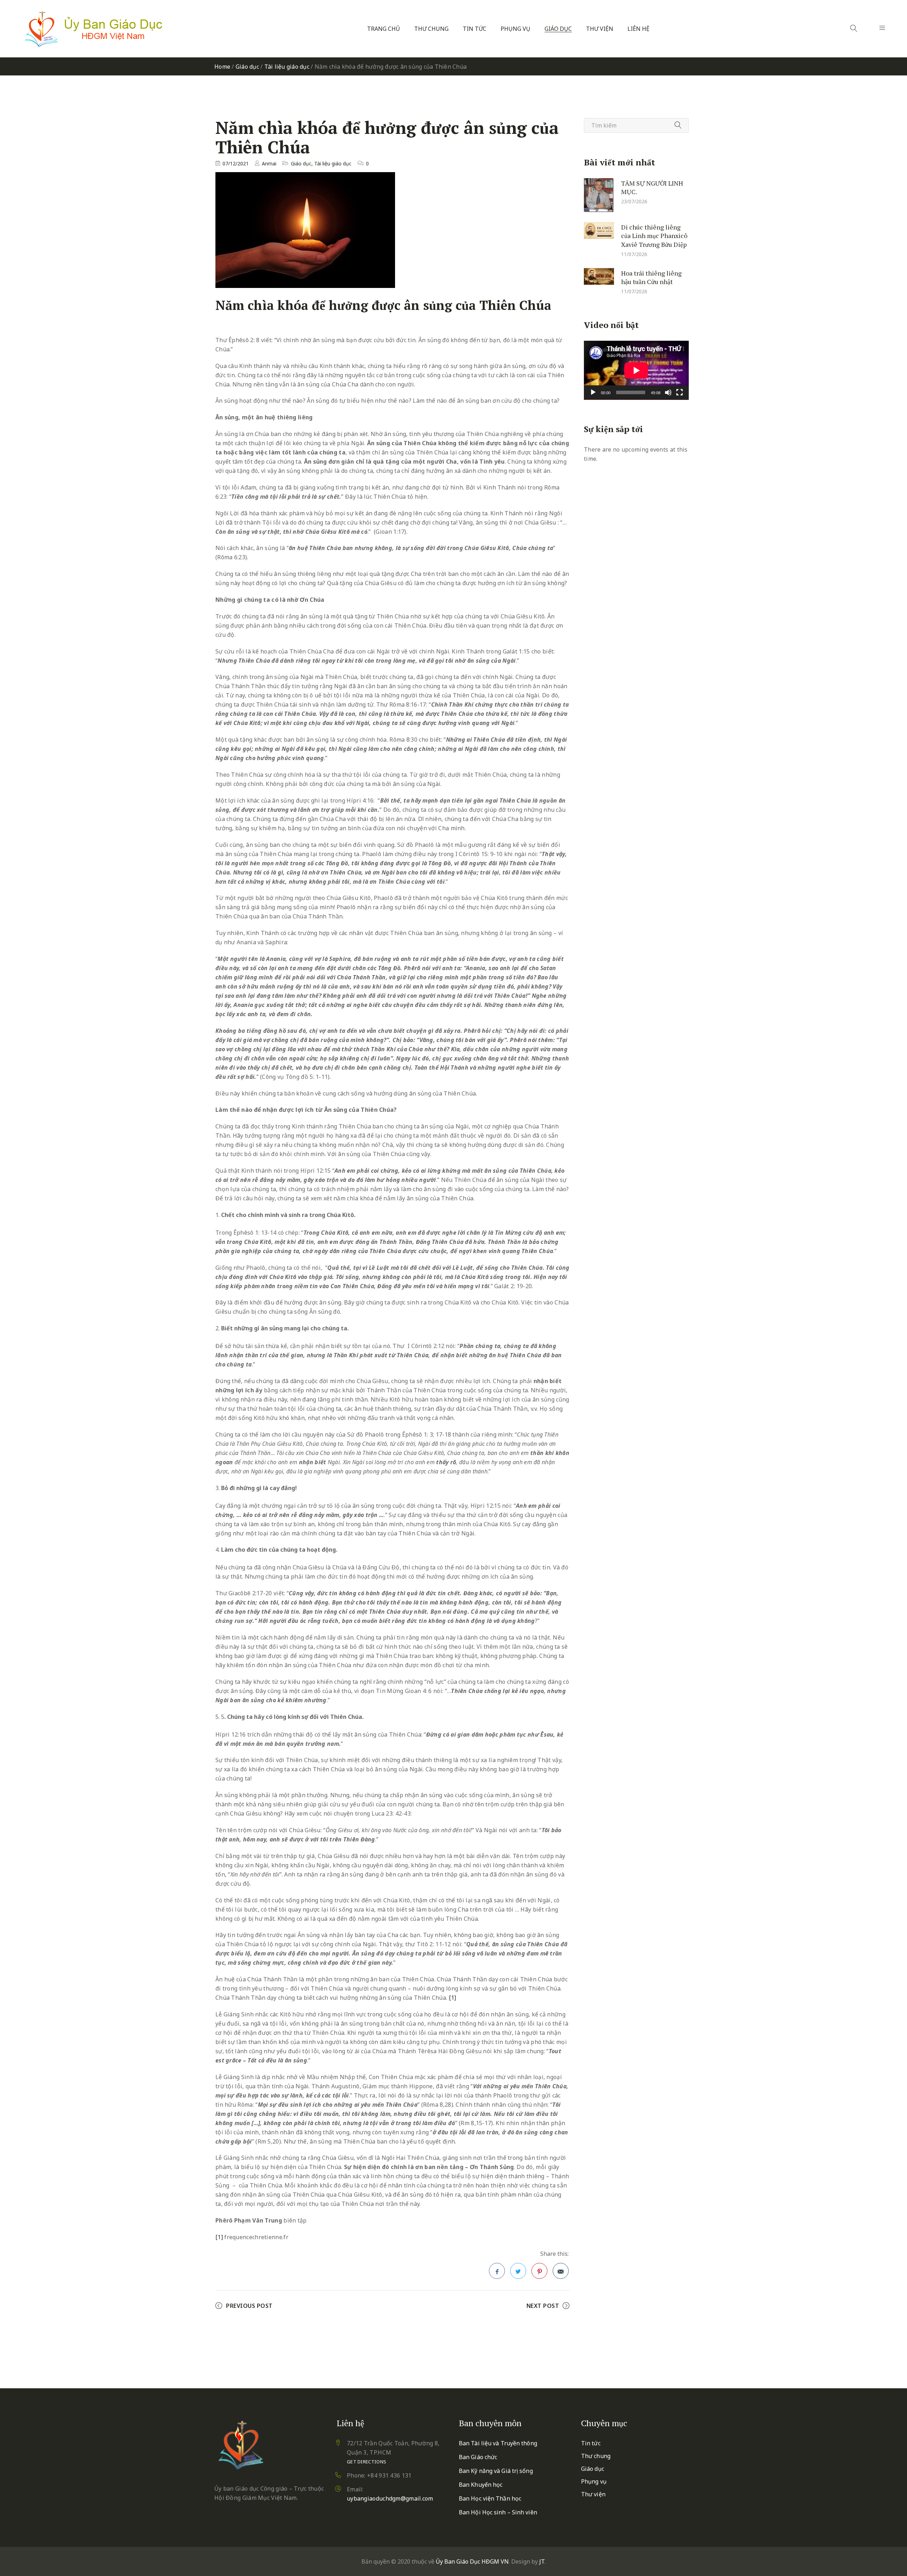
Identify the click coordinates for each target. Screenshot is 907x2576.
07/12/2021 (236, 163)
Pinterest (539, 2271)
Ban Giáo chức (478, 2457)
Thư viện (600, 29)
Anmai (269, 163)
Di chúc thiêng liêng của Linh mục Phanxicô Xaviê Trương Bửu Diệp (654, 235)
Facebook (497, 2271)
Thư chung (431, 29)
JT (542, 2561)
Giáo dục (558, 29)
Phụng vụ (516, 29)
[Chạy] (593, 392)
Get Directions (367, 2462)
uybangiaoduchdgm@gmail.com (390, 2498)
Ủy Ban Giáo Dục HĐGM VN (472, 2561)
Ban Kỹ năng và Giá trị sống (496, 2471)
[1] (453, 1998)
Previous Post (249, 2306)
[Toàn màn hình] (680, 392)
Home (222, 67)
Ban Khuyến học (481, 2485)
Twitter (518, 2271)
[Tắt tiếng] (668, 392)
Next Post (543, 2306)
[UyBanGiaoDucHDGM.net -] (94, 29)
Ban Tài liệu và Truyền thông (498, 2443)
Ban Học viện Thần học (490, 2498)
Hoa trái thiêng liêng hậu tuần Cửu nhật (651, 277)
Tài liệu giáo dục (287, 67)
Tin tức (475, 29)
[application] (636, 370)
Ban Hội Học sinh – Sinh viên (498, 2512)
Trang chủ (384, 29)
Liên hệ (638, 29)
